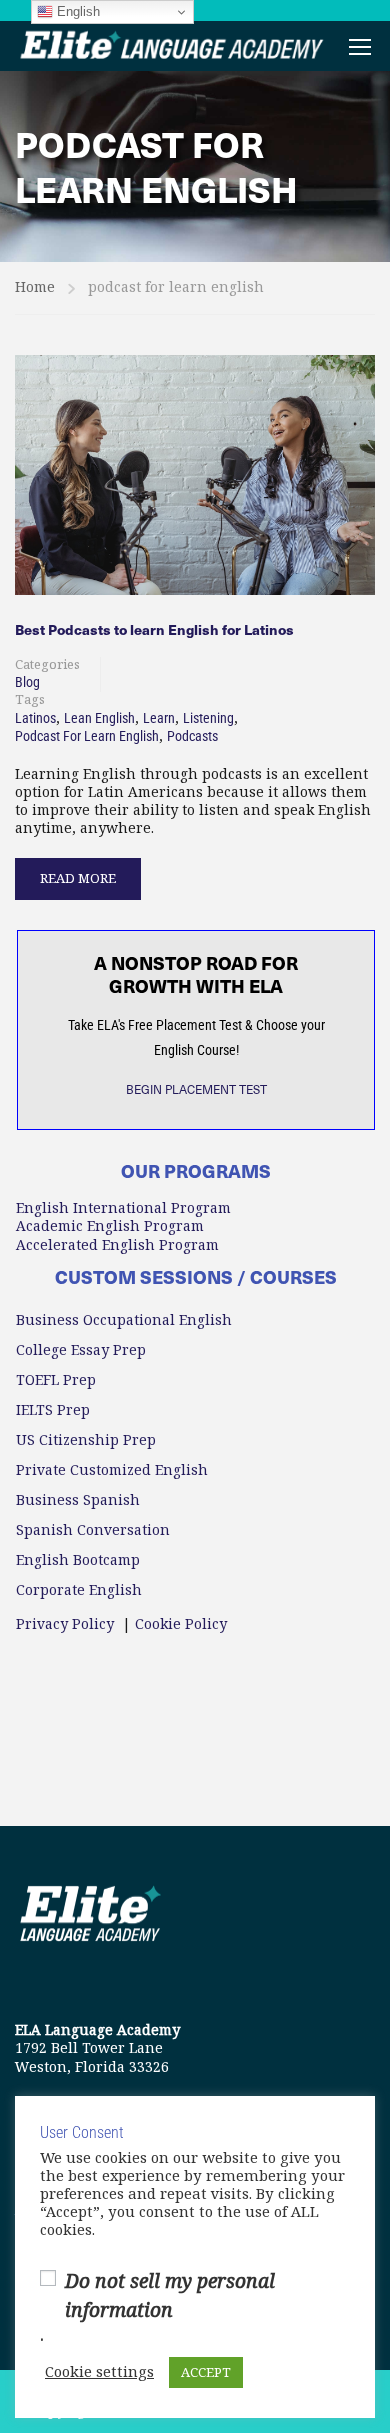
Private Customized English (112, 1470)
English (76, 11)
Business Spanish (78, 1500)
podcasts (192, 736)
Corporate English (79, 1590)
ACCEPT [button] (206, 2372)
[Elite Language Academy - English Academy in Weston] (172, 46)
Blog (27, 682)
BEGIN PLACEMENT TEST (196, 1089)
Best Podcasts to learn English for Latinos (154, 629)
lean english (99, 718)
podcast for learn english (87, 736)
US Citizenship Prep (86, 1440)
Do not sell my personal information (170, 2296)
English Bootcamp (78, 1560)
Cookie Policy (181, 1624)
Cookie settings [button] (99, 2373)
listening (208, 718)
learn (159, 718)
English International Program (123, 1208)
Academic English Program (110, 1226)
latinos (35, 718)
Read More (77, 873)
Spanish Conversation (93, 1530)
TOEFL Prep (56, 1380)
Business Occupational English (124, 1320)
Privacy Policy (65, 1624)
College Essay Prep (81, 1350)
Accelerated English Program (117, 1245)
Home (35, 287)
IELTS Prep (53, 1410)
